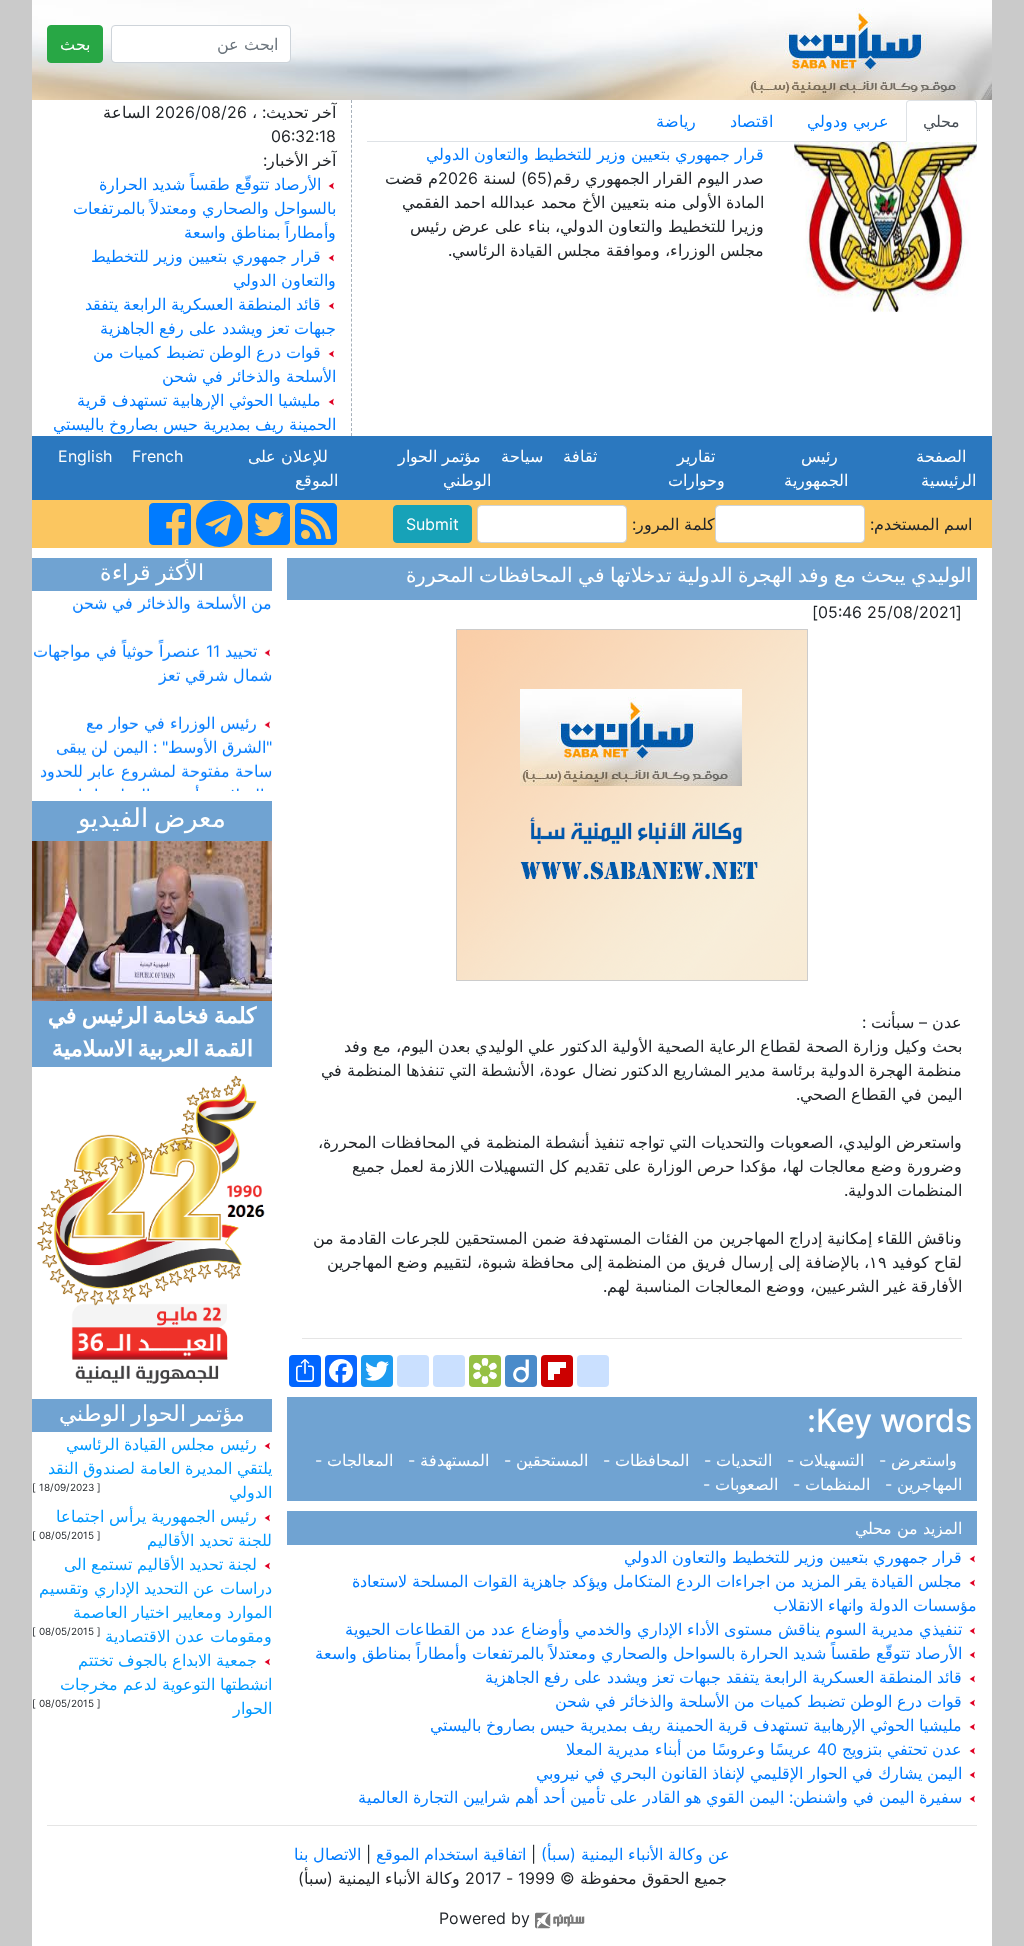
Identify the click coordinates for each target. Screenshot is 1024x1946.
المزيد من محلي (913, 1528)
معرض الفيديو (152, 820)
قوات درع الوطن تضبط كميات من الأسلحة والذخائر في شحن (761, 1701)
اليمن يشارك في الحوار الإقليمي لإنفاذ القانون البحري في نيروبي (751, 1773)
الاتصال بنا (327, 1854)
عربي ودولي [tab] (848, 121)
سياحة (522, 456)
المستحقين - (548, 1460)
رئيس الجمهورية (811, 468)
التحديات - (740, 1460)
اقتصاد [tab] (751, 121)
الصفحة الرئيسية (943, 468)
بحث (75, 44)
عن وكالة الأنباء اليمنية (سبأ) (633, 1854)
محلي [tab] (941, 121)
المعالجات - (359, 1460)
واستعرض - (923, 1460)
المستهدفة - (451, 1460)
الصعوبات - (745, 1484)
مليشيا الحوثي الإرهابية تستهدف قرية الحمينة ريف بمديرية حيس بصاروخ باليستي (698, 1725)
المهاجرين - (926, 1484)
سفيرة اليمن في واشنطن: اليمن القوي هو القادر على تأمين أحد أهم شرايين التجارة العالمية (662, 1797)
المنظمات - (834, 1484)
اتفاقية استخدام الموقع (451, 1854)
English (85, 456)
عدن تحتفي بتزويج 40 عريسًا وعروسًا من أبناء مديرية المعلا (766, 1749)
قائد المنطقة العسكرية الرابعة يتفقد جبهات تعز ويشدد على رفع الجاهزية (726, 1677)
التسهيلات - (828, 1460)
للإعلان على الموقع (293, 468)
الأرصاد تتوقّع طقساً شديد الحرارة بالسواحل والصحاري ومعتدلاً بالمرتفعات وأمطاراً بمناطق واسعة (204, 208)
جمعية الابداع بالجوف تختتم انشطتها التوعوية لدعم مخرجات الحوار (166, 1684)
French (157, 456)
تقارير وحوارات (691, 468)
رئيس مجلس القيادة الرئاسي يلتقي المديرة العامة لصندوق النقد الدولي (160, 1468)
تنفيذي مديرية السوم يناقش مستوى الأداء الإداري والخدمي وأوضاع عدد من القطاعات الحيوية (656, 1629)
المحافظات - (648, 1460)
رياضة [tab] (676, 121)
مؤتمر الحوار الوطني (444, 468)
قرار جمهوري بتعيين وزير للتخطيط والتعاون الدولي (595, 154)
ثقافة (580, 456)
